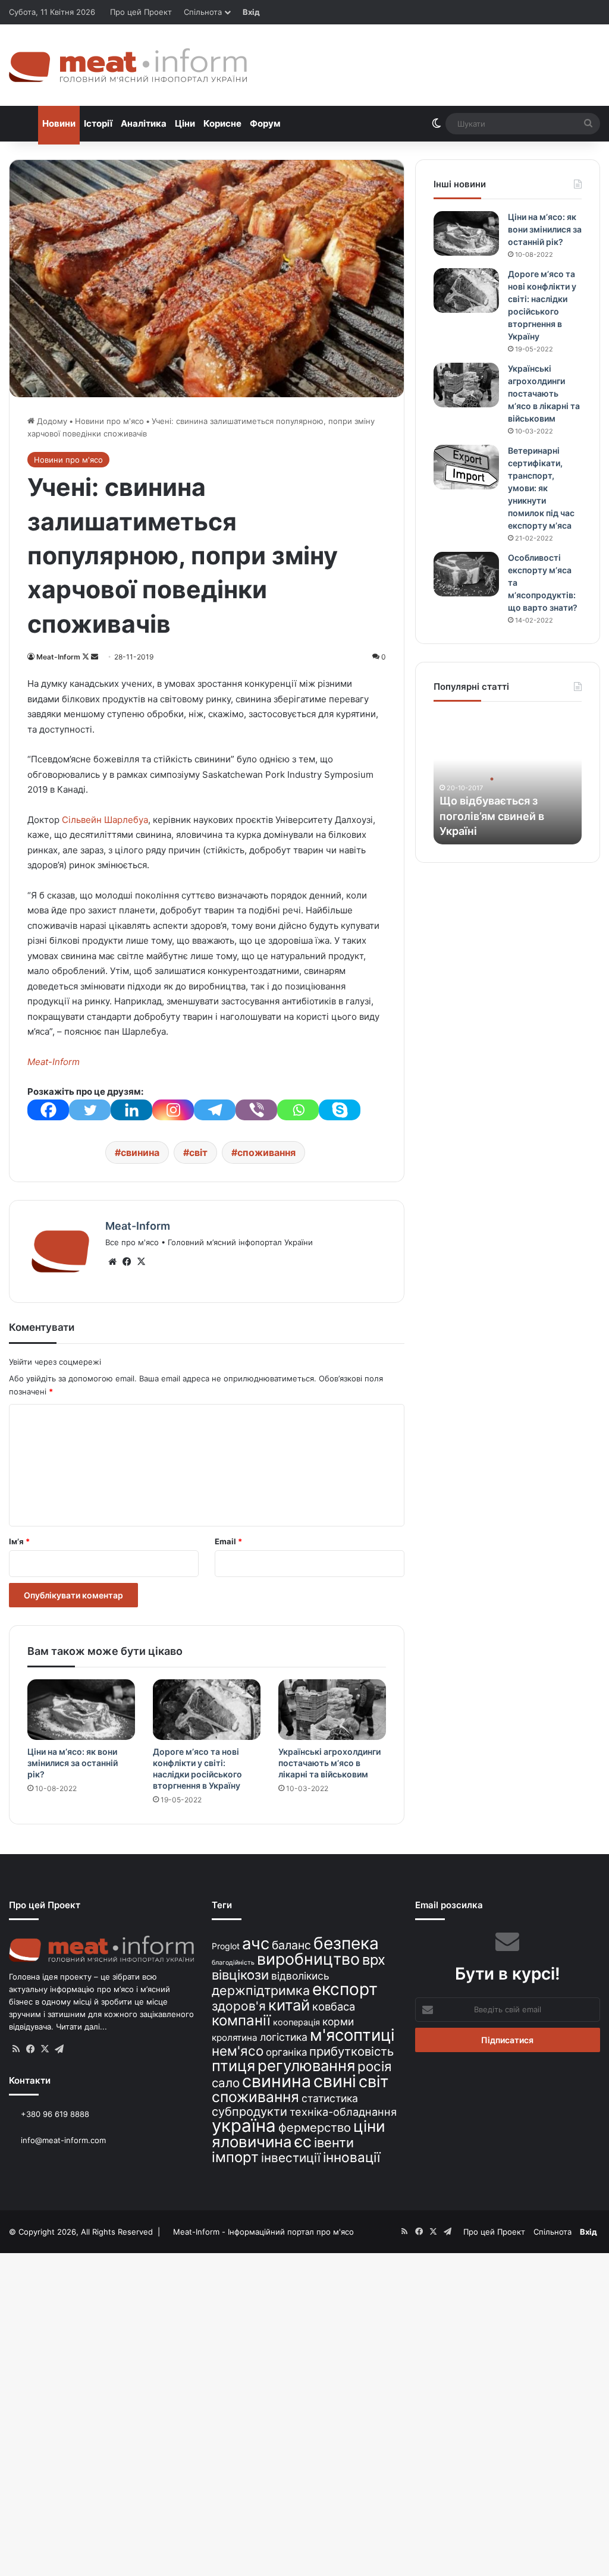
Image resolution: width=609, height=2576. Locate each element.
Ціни (185, 123)
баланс (291, 1945)
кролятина (235, 2038)
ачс (256, 1944)
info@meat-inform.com (62, 2140)
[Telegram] (215, 1110)
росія (375, 2066)
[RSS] (16, 2049)
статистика (330, 2098)
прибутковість (351, 2051)
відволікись (300, 1976)
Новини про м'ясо (109, 421)
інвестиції (291, 2158)
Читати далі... (81, 2027)
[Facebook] (48, 1110)
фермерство (315, 2127)
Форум (265, 123)
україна (244, 2126)
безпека (346, 1943)
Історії (98, 123)
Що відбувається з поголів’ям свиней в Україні (492, 816)
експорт (345, 1989)
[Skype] (340, 1110)
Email (228, 1541)
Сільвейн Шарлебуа (105, 820)
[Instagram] (173, 1110)
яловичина (252, 2142)
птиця (233, 2065)
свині (335, 2081)
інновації (351, 2157)
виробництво (308, 1959)
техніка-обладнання (343, 2112)
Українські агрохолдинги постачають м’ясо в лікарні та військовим (329, 1763)
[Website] (112, 1262)
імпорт (235, 2157)
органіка (286, 2052)
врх (374, 1960)
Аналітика (144, 123)
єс (303, 2141)
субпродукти (249, 2112)
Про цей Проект (141, 12)
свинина (140, 1152)
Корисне (222, 123)
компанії (241, 2020)
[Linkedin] (131, 1110)
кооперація (296, 2022)
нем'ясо (238, 2051)
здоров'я (239, 2006)
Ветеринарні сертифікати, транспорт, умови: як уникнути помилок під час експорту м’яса (541, 488)
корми (338, 2021)
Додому (51, 421)
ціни (369, 2126)
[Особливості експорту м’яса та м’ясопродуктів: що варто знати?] (466, 574)
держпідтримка (261, 1990)
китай (289, 2005)
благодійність (233, 1963)
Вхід (251, 12)
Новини (59, 123)
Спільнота (203, 12)
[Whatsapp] (298, 1110)
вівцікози (240, 1975)
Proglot (226, 1946)
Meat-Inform (58, 657)
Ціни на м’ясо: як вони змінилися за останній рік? (73, 1763)
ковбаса (334, 2006)
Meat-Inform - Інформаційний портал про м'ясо (263, 2232)
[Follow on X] (87, 657)
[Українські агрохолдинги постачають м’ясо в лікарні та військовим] (332, 1710)
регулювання (306, 2065)
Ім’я (19, 1541)
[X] (141, 1262)
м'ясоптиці (352, 2035)
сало (226, 2083)
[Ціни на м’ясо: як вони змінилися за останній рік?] (81, 1710)
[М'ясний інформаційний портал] (128, 65)
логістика (284, 2037)
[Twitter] (90, 1110)
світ (198, 1152)
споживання (266, 1152)
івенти (334, 2143)
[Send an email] (95, 657)
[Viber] (256, 1110)
